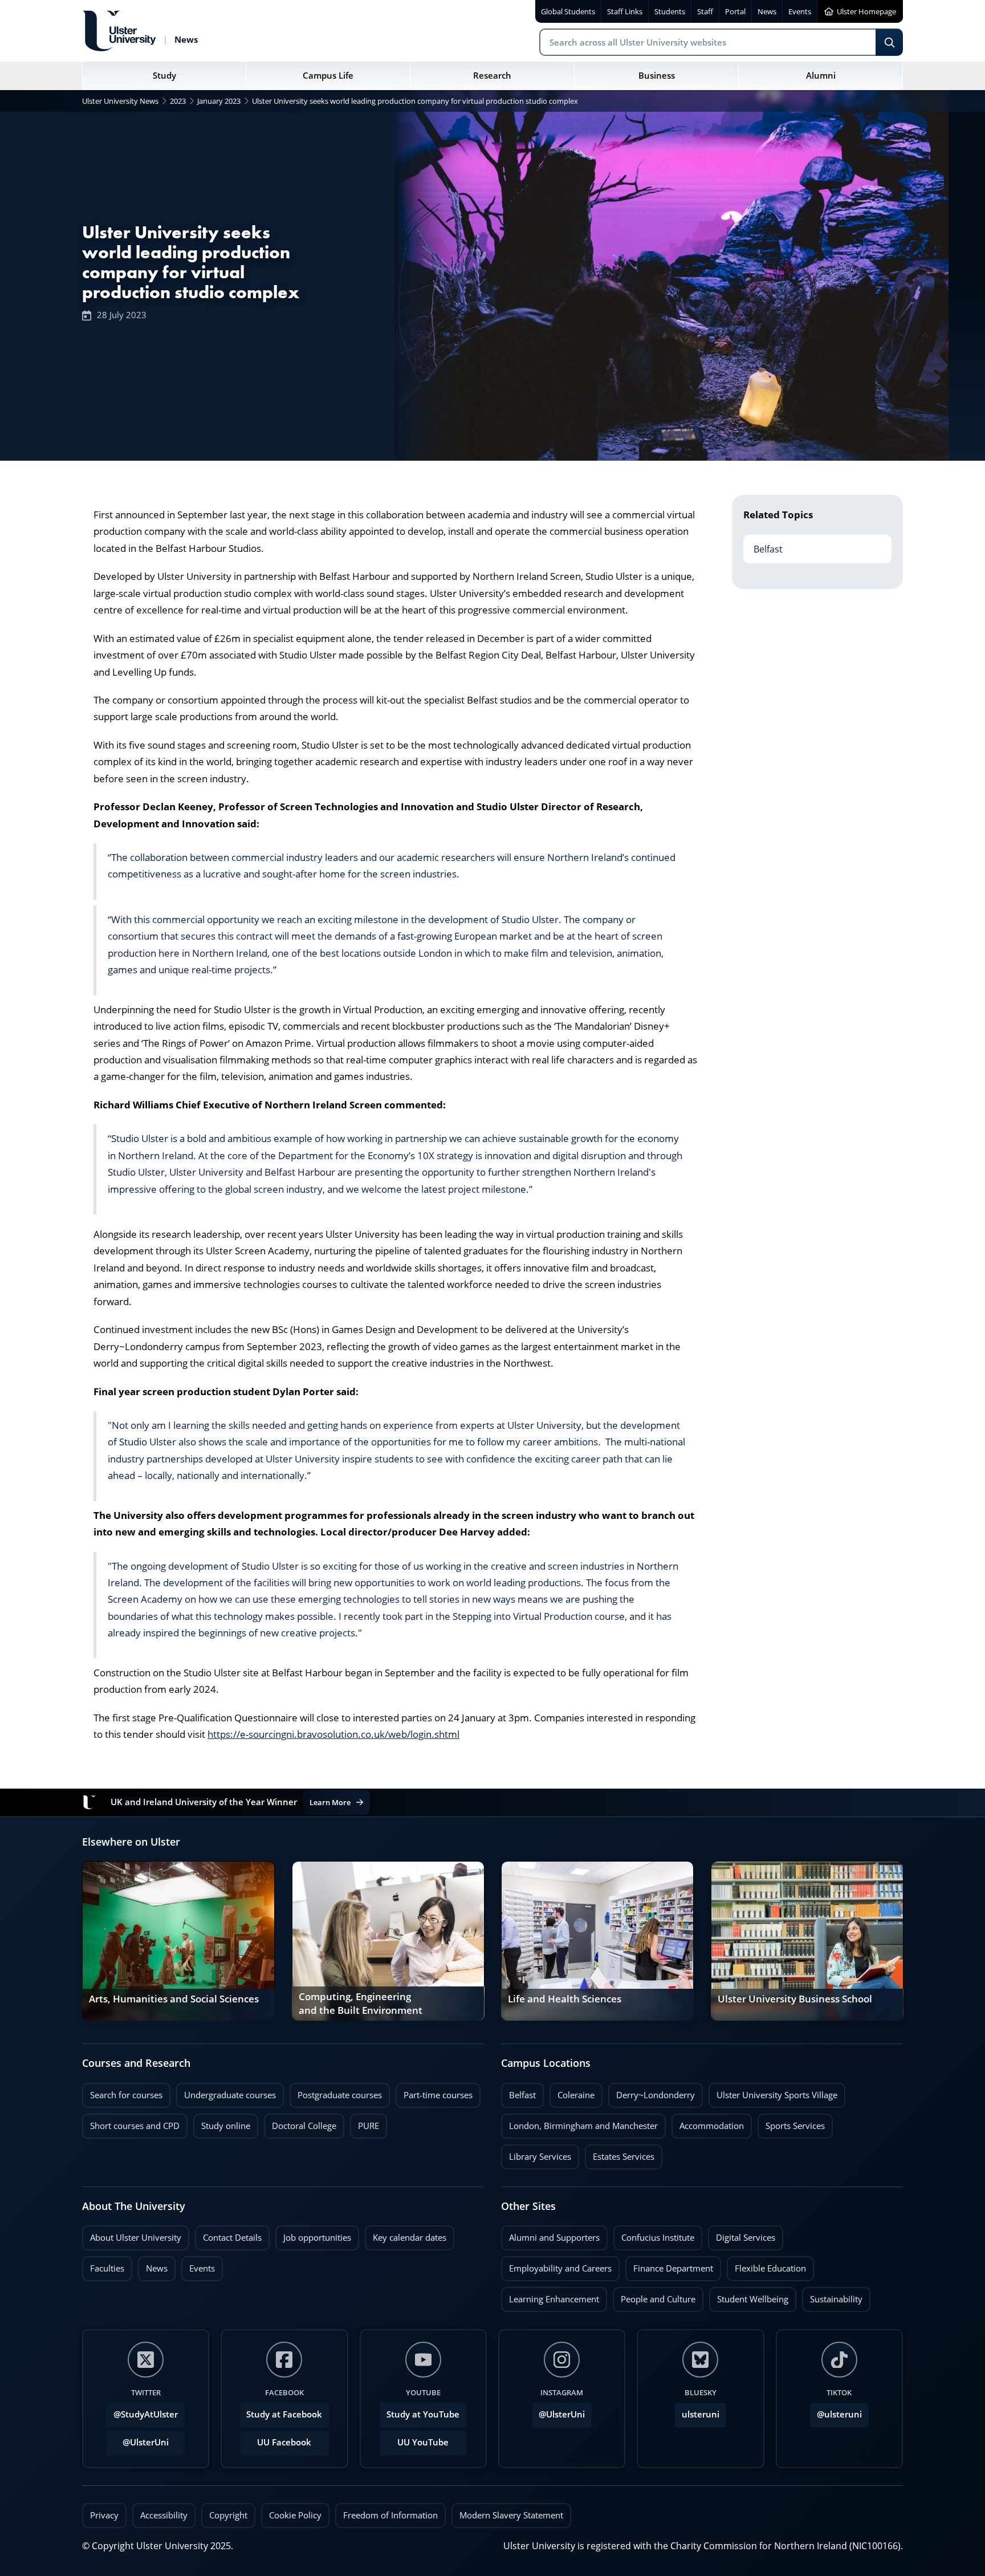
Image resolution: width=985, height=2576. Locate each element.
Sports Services (791, 2123)
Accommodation (708, 2123)
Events (198, 2265)
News (153, 2265)
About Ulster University (136, 2238)
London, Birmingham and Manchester (583, 2126)
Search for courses (126, 2095)
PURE (369, 2126)
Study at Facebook (284, 2414)
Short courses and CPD (131, 2123)
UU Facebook (284, 2442)
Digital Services (742, 2234)
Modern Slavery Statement (511, 2515)
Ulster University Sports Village (777, 2095)
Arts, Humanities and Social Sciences (174, 1999)
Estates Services (620, 2154)
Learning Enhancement (550, 2296)
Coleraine (572, 2092)
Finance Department (669, 2265)
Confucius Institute (654, 2234)
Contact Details (232, 2238)
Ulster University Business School (795, 1999)
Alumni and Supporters (550, 2234)
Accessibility (164, 2515)
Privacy (104, 2515)
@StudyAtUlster (146, 2414)
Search (889, 42)
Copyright (228, 2515)
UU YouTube (423, 2442)
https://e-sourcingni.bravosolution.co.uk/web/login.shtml (333, 1734)
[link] (178, 1941)
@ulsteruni (836, 2411)
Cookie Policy (295, 2515)
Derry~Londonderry (652, 2092)
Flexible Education (766, 2265)
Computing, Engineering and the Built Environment (361, 2004)
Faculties (107, 2268)
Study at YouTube (423, 2414)
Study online (222, 2123)
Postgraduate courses (336, 2092)
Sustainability (832, 2296)
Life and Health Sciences (565, 1999)
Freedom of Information (390, 2515)
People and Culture (654, 2296)
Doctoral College (300, 2123)
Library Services (536, 2154)
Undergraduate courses (226, 2092)
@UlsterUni (138, 2439)
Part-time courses (434, 2092)
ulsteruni (701, 2414)
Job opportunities (317, 2238)
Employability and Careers (556, 2265)
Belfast (763, 545)
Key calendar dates (410, 2238)
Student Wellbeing (749, 2296)
